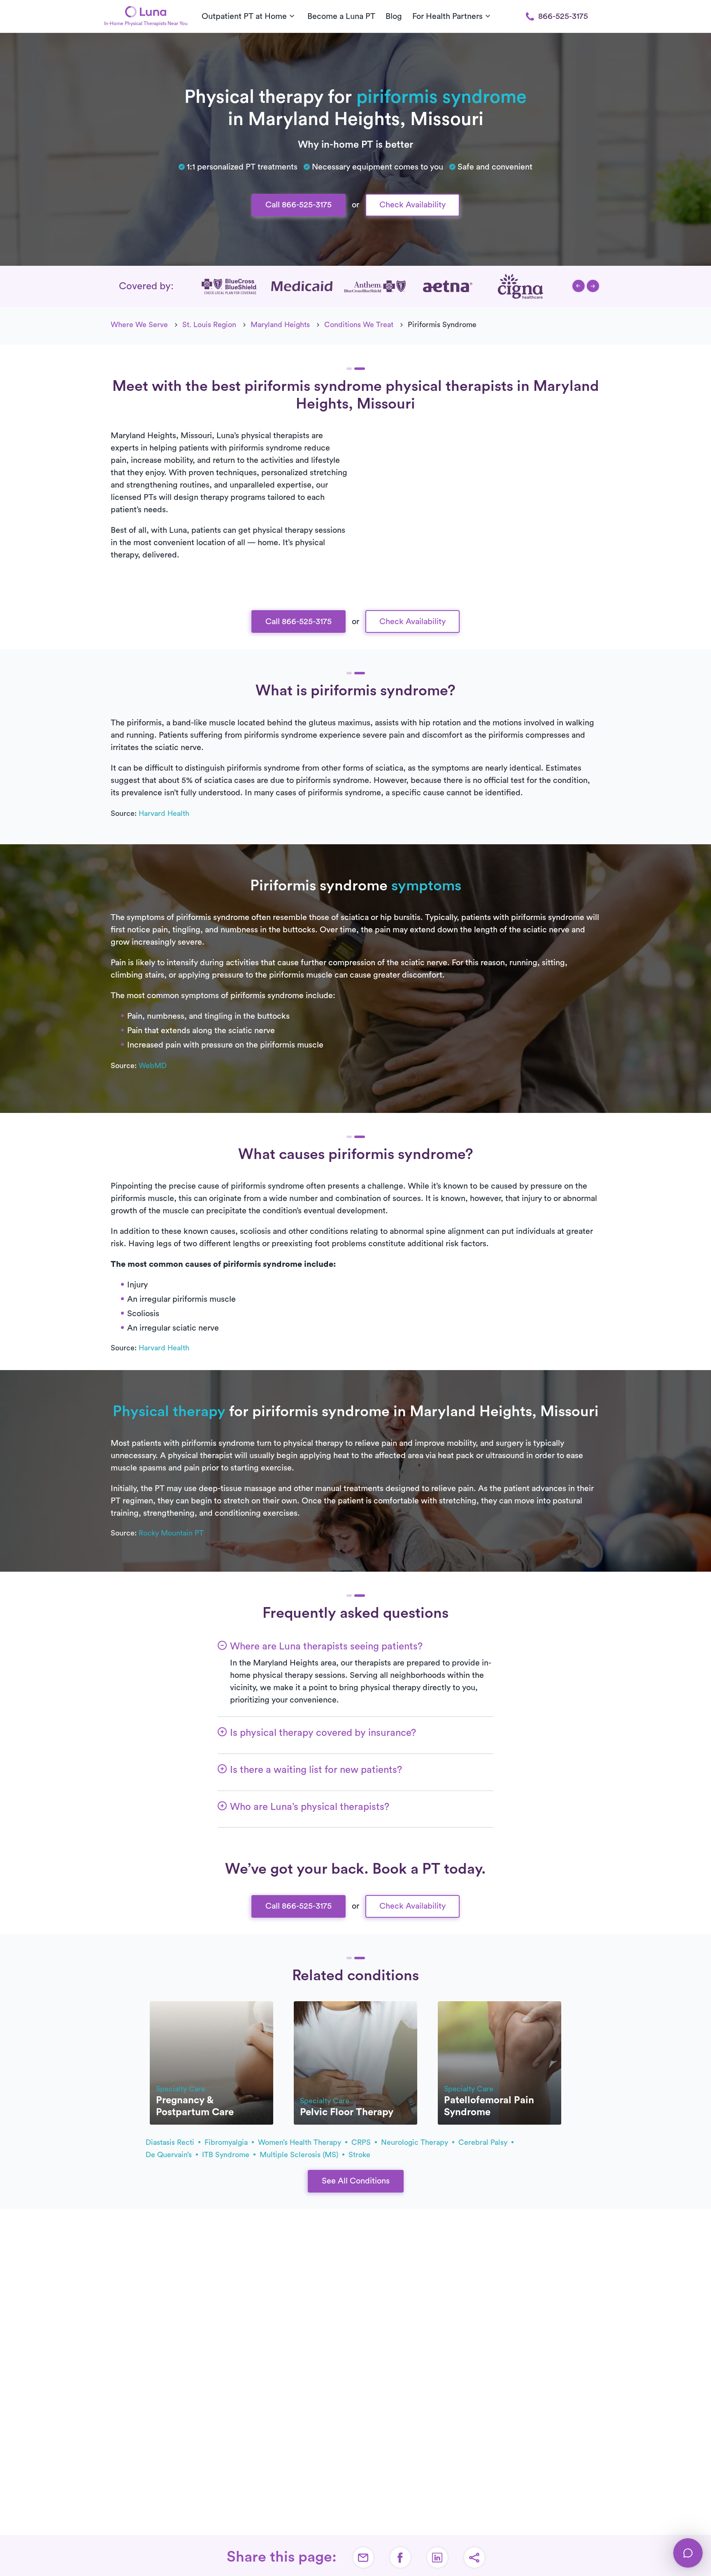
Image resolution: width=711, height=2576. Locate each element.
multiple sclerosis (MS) (300, 2155)
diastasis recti (171, 2142)
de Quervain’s (170, 2155)
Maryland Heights (280, 325)
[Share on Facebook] (400, 2557)
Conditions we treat (359, 325)
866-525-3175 (563, 16)
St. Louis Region (209, 325)
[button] (579, 286)
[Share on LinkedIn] (437, 2557)
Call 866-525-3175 (299, 205)
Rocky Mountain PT (171, 1533)
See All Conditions (356, 2181)
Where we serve (139, 325)
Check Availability (412, 205)
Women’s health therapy (301, 2142)
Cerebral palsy (484, 2142)
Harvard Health (164, 813)
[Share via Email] (363, 2557)
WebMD (153, 1066)
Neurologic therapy (416, 2142)
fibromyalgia (227, 2142)
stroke (359, 2155)
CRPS (362, 2142)
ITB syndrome (227, 2155)
